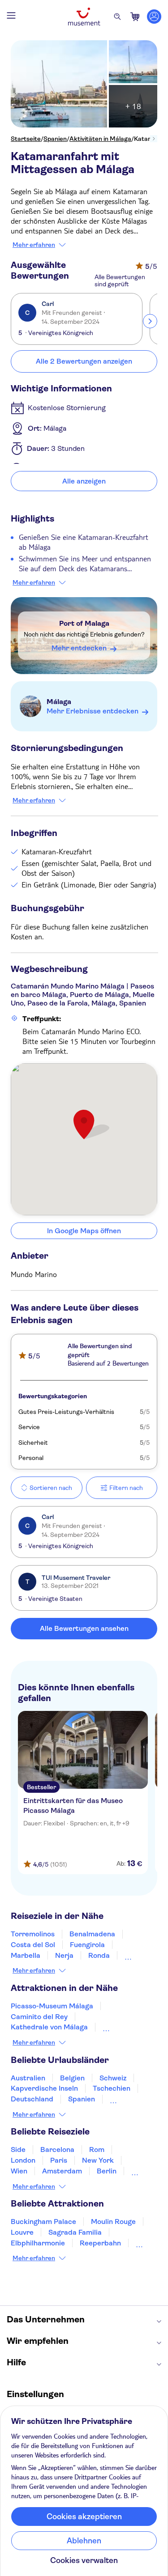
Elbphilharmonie (38, 2243)
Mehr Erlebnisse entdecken (93, 711)
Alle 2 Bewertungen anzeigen (84, 361)
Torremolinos (33, 1934)
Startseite (26, 139)
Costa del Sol (33, 1945)
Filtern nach (126, 1488)
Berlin (107, 2171)
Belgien (72, 2078)
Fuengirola (87, 1945)
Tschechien (112, 2088)
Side (18, 2149)
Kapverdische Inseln (44, 2088)
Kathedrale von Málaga (49, 2027)
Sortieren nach (51, 1488)
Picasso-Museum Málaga (52, 2006)
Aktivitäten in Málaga (100, 139)
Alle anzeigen (84, 481)
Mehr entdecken (79, 648)
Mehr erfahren (34, 245)
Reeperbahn (100, 2243)
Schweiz (113, 2078)
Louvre (22, 2232)
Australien (28, 2078)
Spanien (55, 139)
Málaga (59, 702)
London (23, 2160)
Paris (59, 2160)
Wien (19, 2171)
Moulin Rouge (113, 2222)
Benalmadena (92, 1934)
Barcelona (57, 2149)
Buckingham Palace (43, 2222)
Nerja (64, 1955)
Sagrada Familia (75, 2232)
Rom (97, 2149)
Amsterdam (62, 2171)
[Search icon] (117, 17)
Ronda (99, 1955)
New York (98, 2160)
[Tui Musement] (84, 17)
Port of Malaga (84, 623)
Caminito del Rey (39, 2017)
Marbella (26, 1955)
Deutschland (32, 2099)
